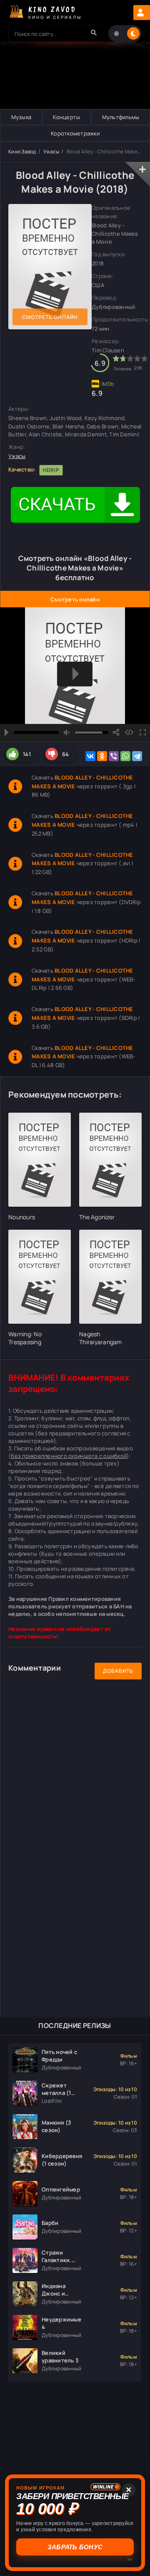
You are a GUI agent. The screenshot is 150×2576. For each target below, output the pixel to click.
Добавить (118, 1671)
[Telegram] (137, 756)
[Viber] (114, 756)
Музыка (21, 117)
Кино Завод (22, 152)
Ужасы (51, 152)
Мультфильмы (121, 117)
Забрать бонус (76, 2547)
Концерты (66, 117)
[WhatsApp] (125, 756)
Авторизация (142, 13)
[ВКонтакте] (90, 756)
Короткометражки (75, 133)
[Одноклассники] (102, 756)
